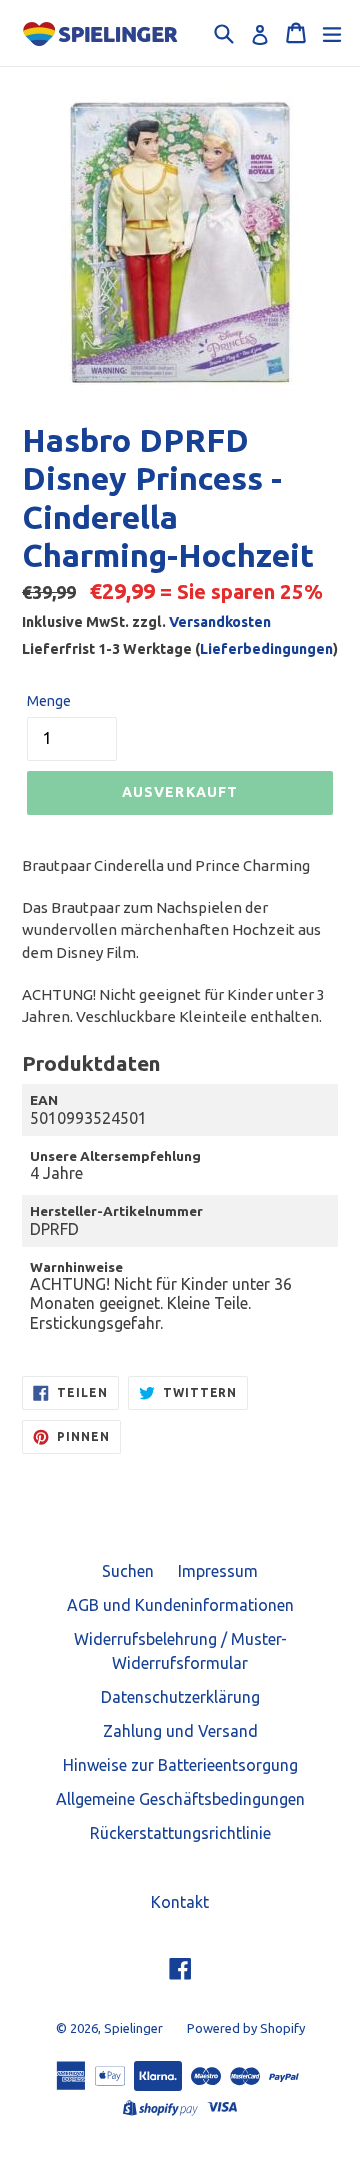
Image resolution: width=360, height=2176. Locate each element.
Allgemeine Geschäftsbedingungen (180, 1799)
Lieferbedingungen (266, 649)
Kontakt (180, 1902)
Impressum (218, 1571)
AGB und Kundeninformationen (180, 1605)
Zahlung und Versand (180, 1731)
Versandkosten (220, 622)
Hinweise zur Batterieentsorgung (180, 1765)
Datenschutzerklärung (180, 1697)
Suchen (128, 1571)
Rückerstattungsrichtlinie (180, 1833)
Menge (49, 701)
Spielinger (133, 2028)
